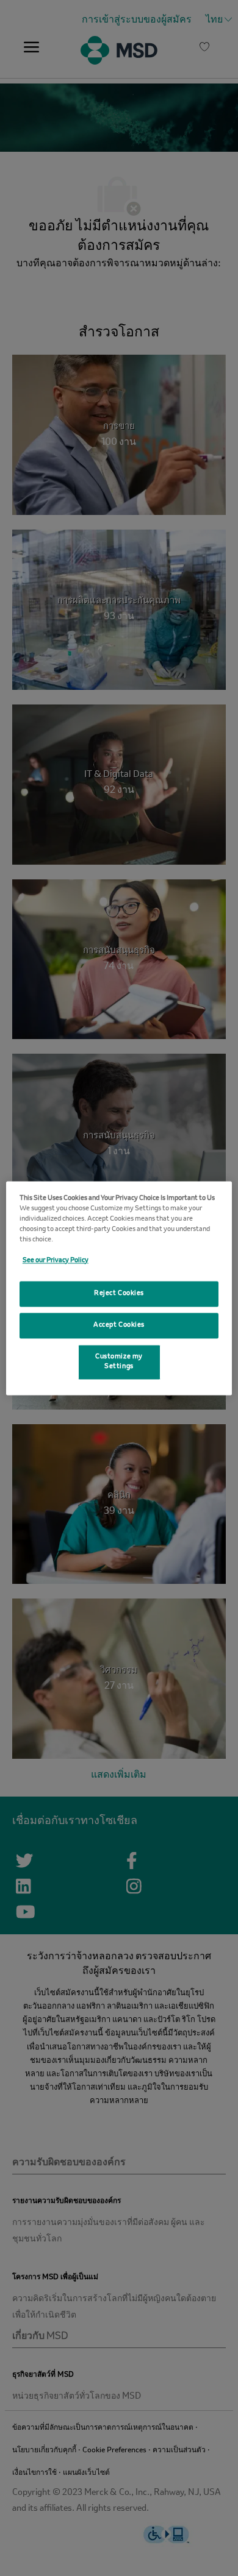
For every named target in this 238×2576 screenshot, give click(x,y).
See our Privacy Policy (56, 1260)
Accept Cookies (119, 1325)
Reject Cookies (119, 1293)
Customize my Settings (119, 1361)
